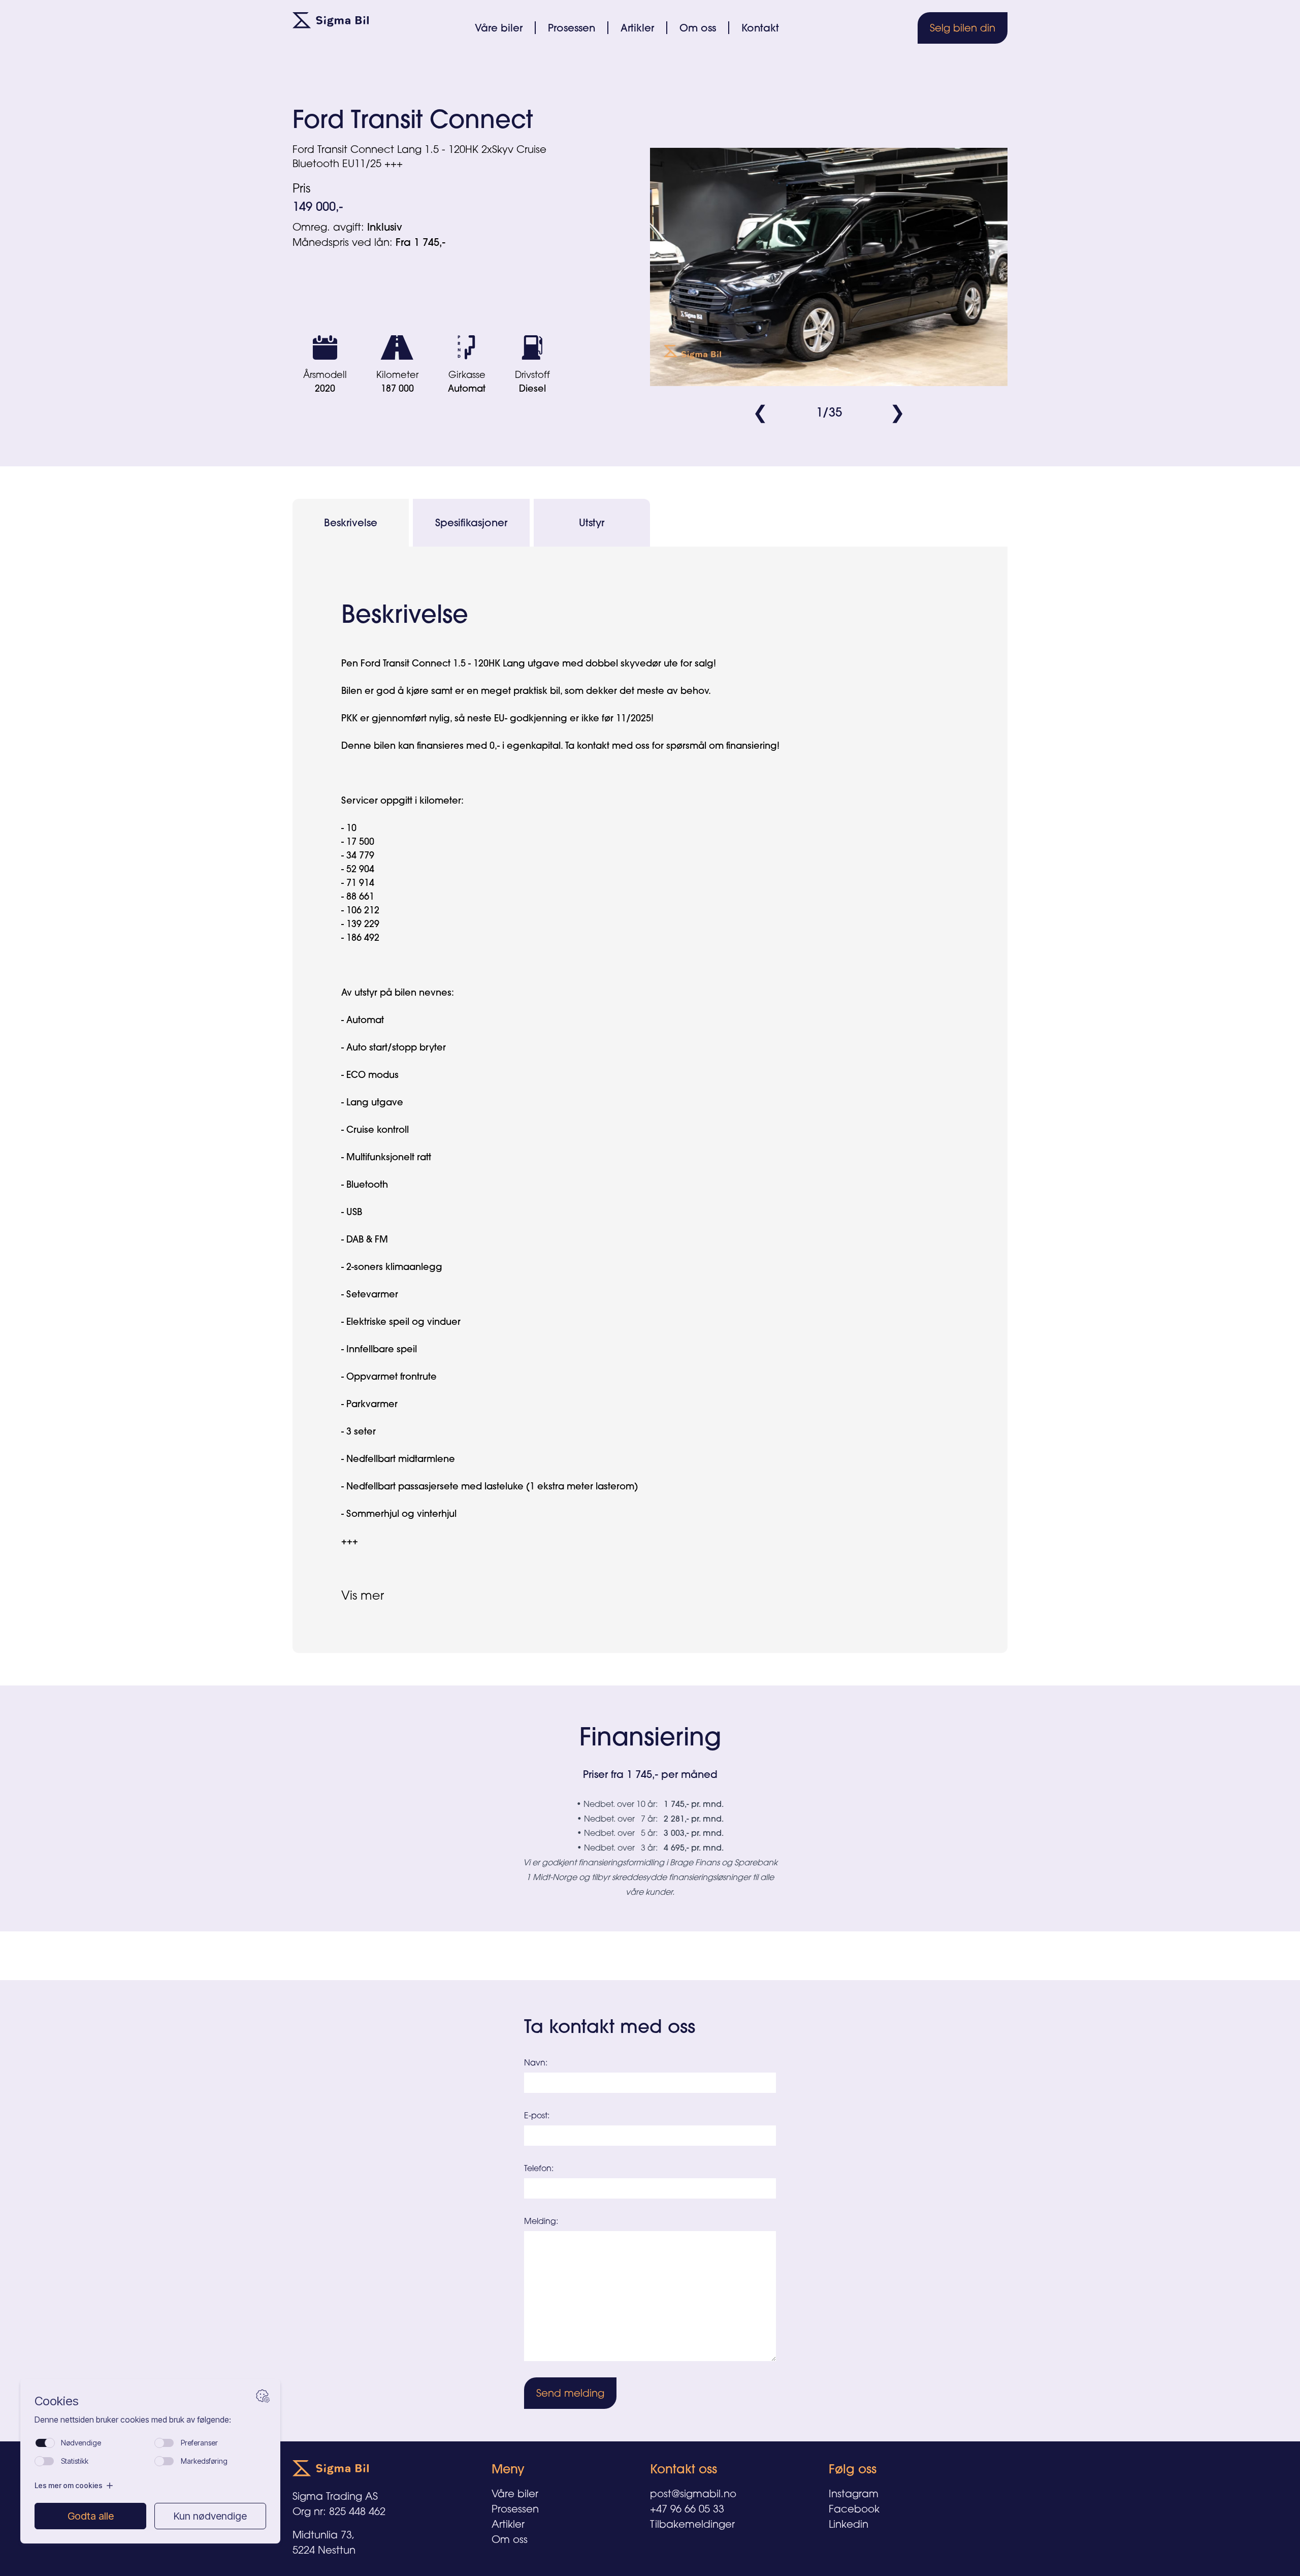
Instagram (854, 2493)
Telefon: (539, 2168)
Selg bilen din (963, 28)
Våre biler (499, 28)
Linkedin (849, 2524)
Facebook (854, 2509)
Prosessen (572, 28)
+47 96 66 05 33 (687, 2509)
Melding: (541, 2221)
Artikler (637, 28)
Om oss (698, 28)
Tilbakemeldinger (692, 2524)
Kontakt (760, 28)
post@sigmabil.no (693, 2493)
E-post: (537, 2115)
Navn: (536, 2062)
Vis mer (363, 1595)
